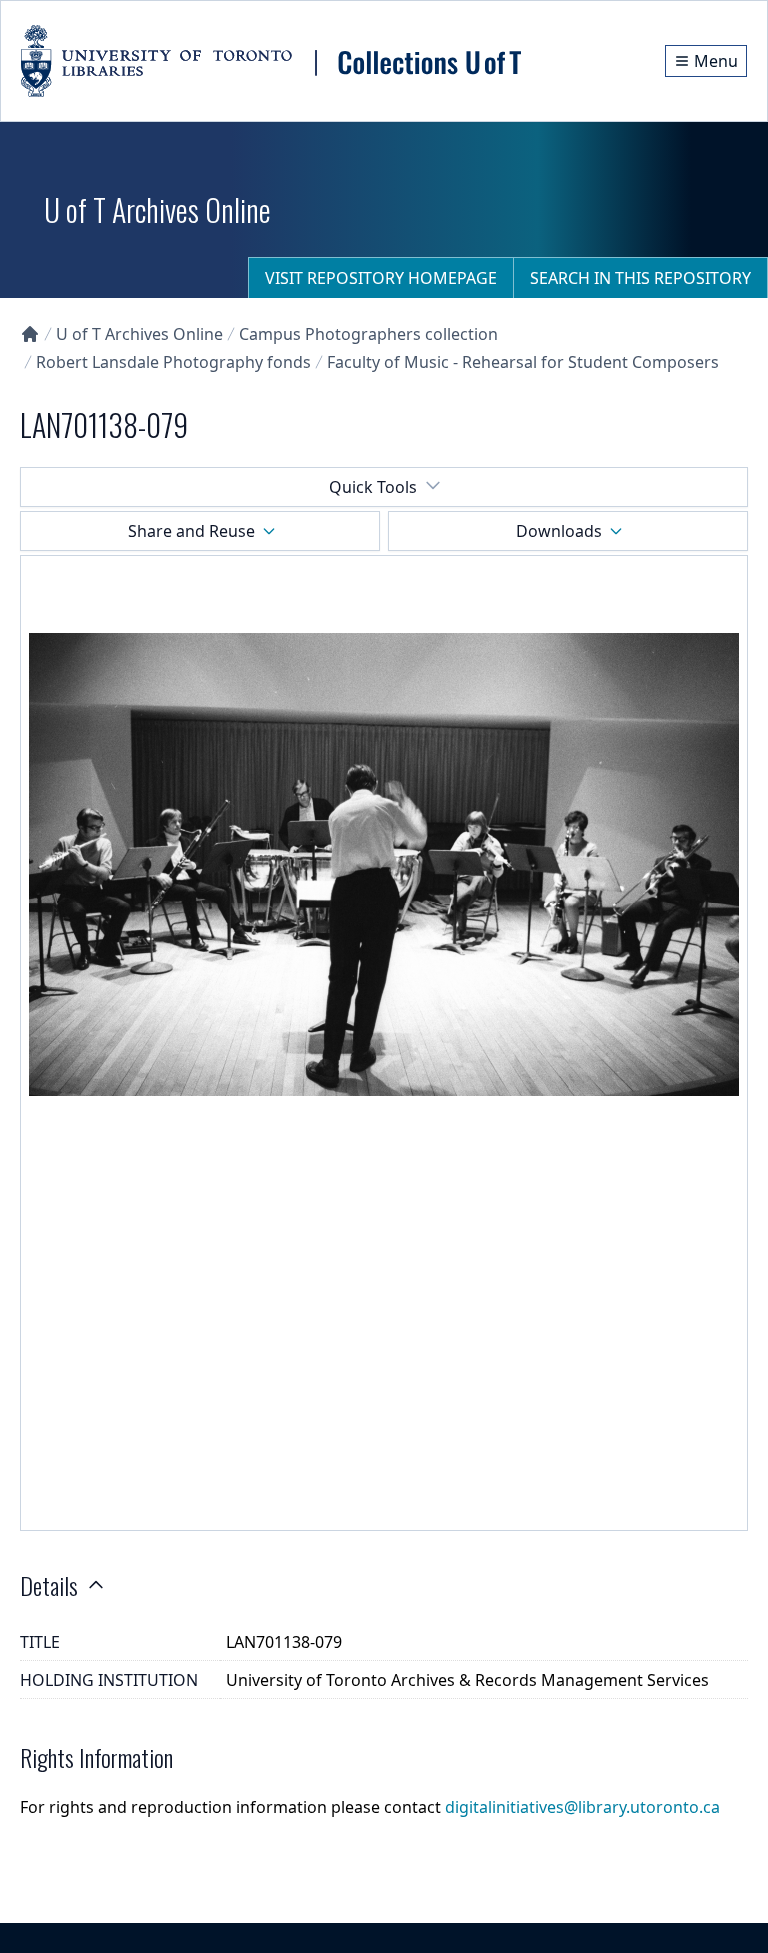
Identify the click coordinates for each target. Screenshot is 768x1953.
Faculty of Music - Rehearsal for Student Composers (523, 362)
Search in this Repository (640, 278)
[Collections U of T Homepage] (30, 334)
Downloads (559, 531)
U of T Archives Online (139, 334)
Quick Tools (373, 487)
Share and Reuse (191, 531)
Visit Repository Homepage (381, 278)
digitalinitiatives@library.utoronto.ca (582, 1807)
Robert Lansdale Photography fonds (173, 362)
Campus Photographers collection (368, 334)
